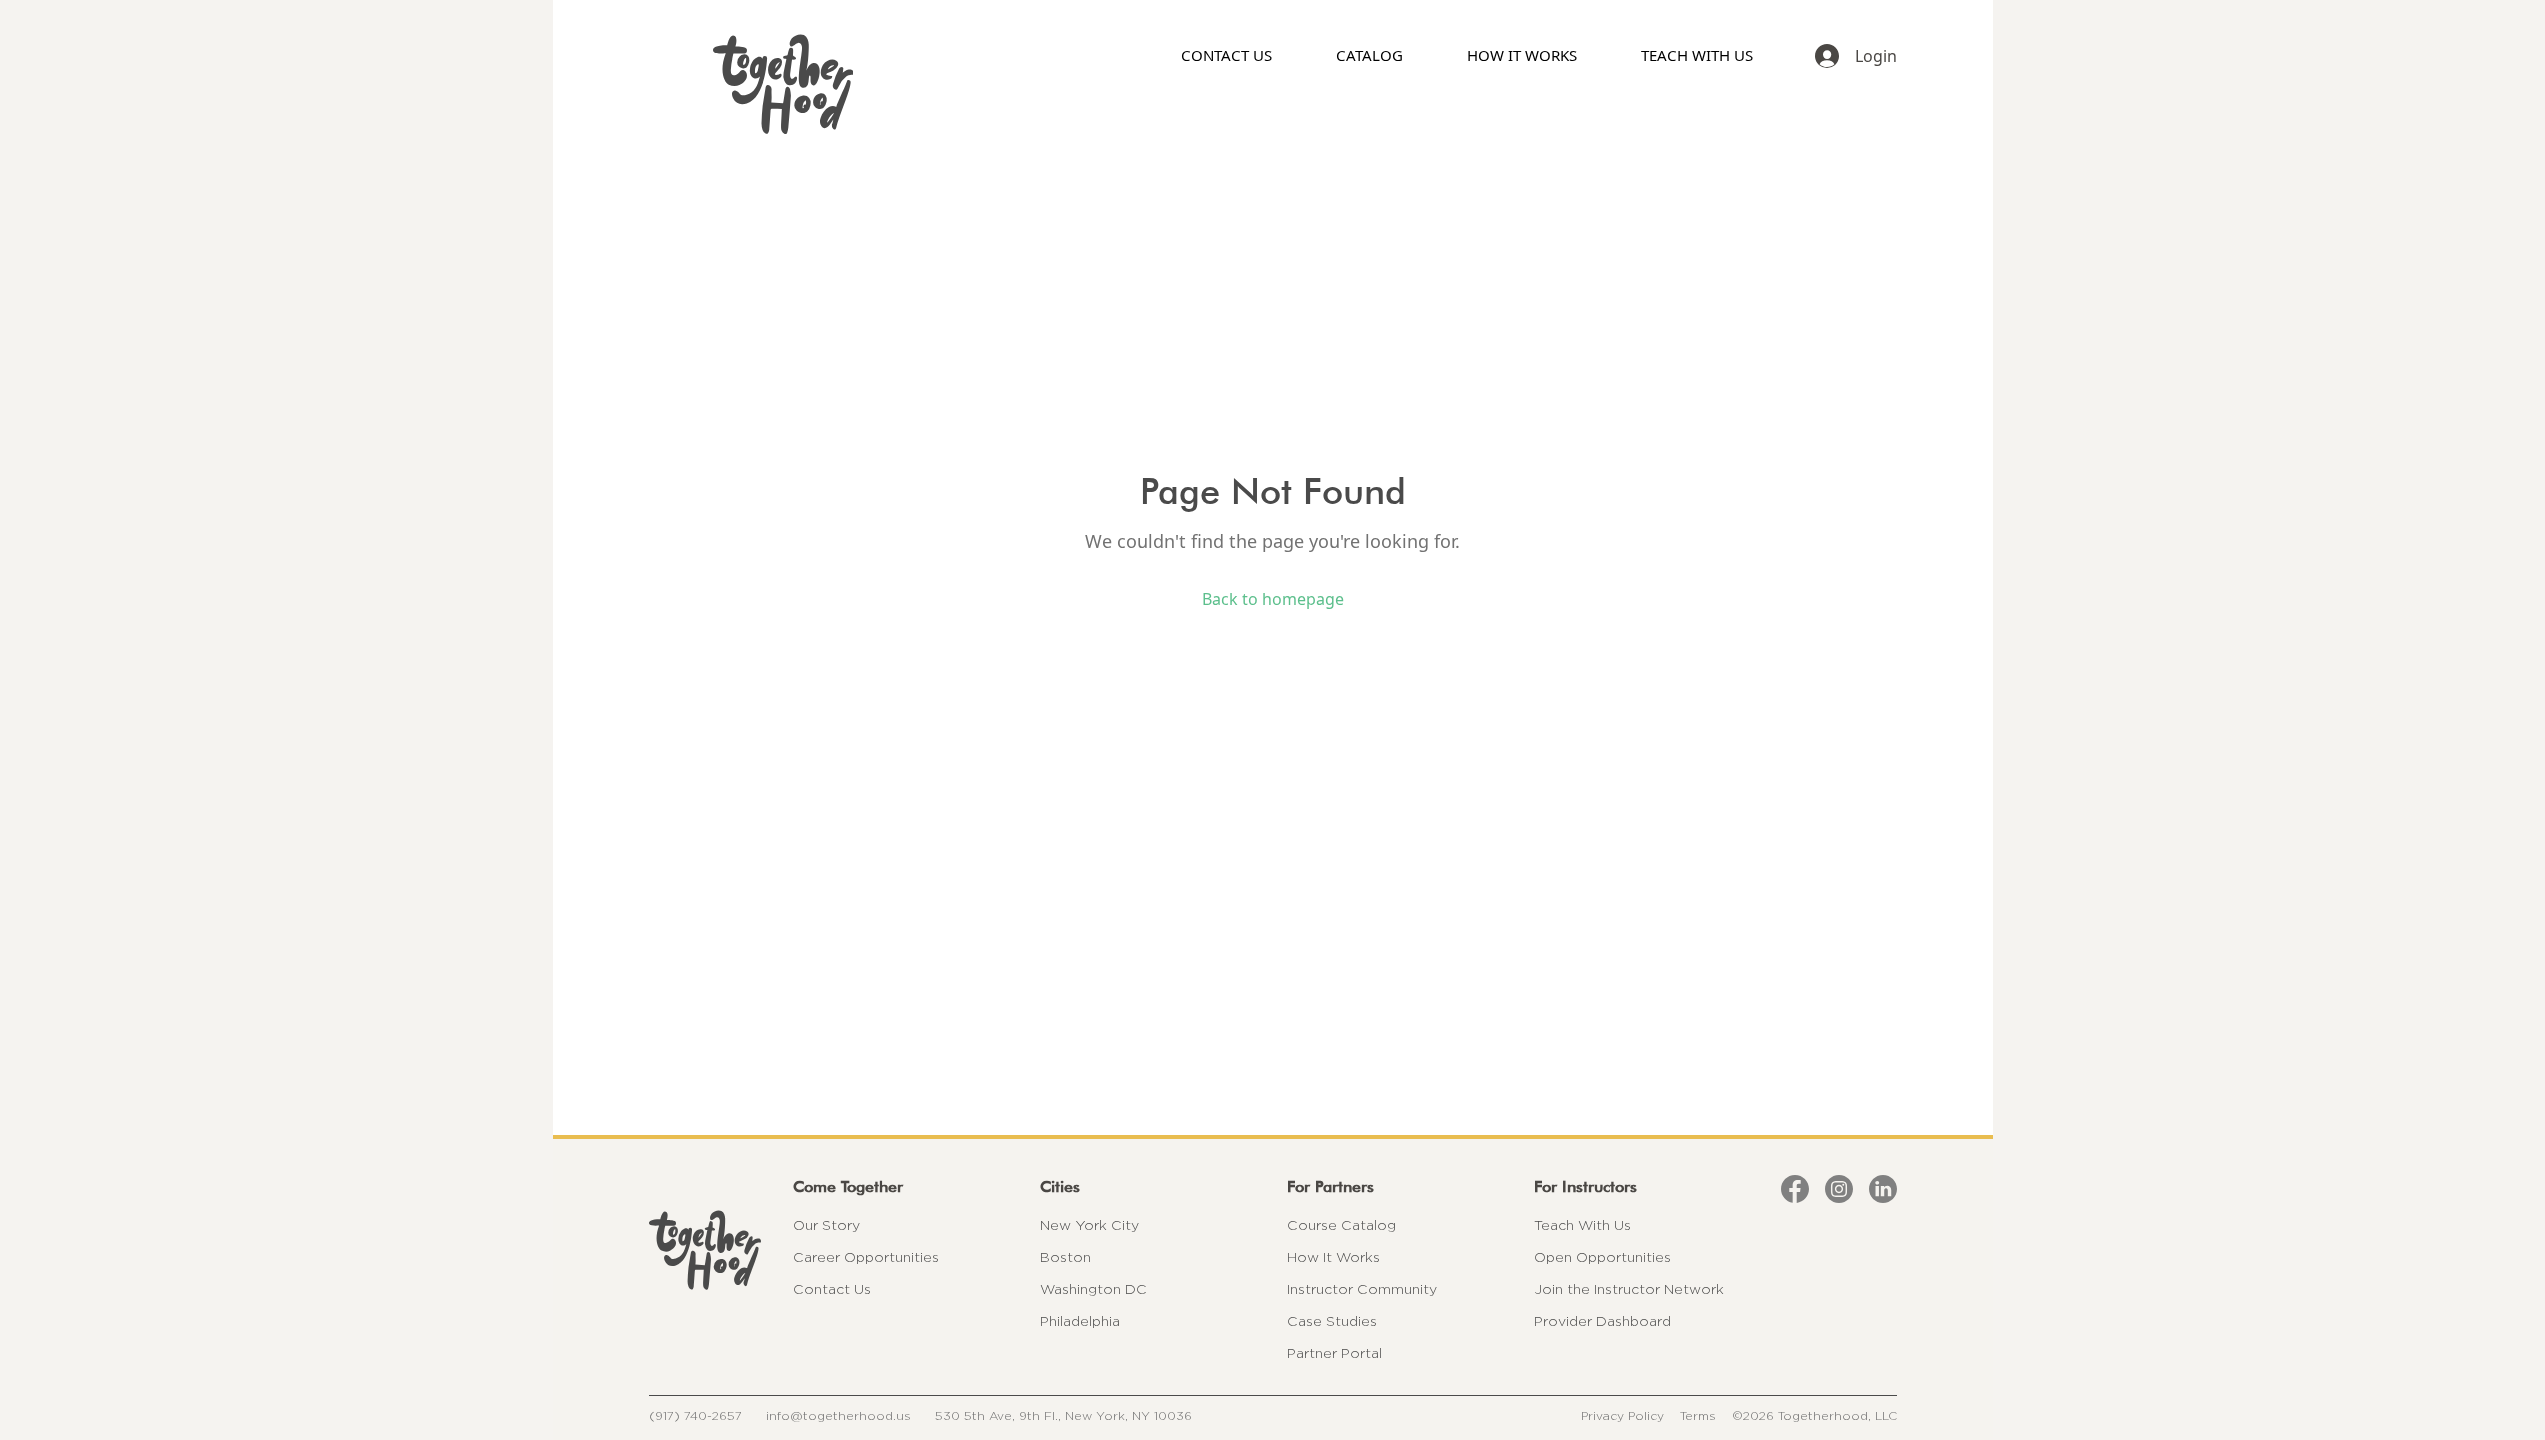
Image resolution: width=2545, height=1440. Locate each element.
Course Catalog (1341, 1225)
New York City (1089, 1225)
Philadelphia (1080, 1321)
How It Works (1333, 1257)
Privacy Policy (1622, 1415)
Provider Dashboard (1602, 1321)
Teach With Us (1582, 1225)
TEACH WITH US (1697, 55)
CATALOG (1369, 55)
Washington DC (1093, 1289)
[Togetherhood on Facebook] (1795, 1189)
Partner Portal (1334, 1353)
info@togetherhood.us (838, 1415)
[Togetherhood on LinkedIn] (1883, 1189)
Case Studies (1332, 1321)
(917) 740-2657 (695, 1415)
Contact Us (832, 1289)
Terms (1698, 1415)
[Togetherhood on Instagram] (1839, 1189)
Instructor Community (1362, 1289)
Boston (1065, 1257)
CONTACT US (1226, 55)
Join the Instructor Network (1629, 1289)
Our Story (826, 1225)
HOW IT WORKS (1522, 55)
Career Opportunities (866, 1257)
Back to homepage (1273, 599)
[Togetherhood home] (705, 1250)
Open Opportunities (1602, 1257)
